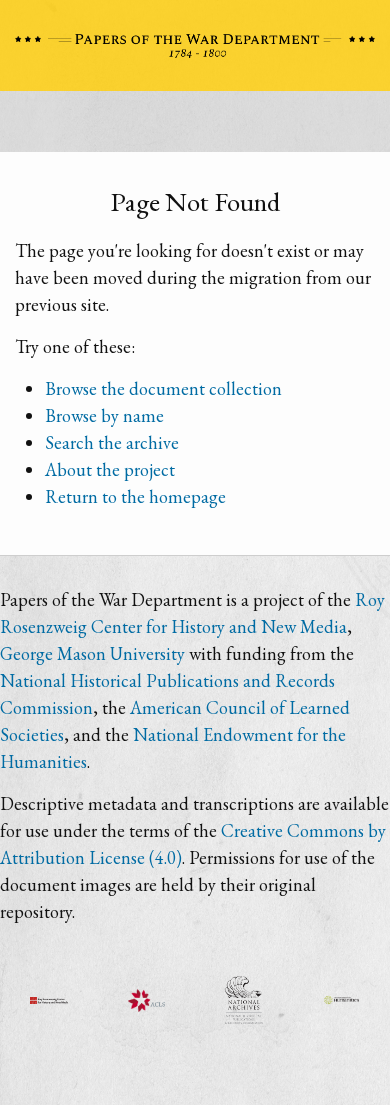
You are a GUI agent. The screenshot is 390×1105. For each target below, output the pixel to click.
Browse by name (104, 415)
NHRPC (244, 1000)
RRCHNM (49, 1000)
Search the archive (112, 442)
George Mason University (92, 653)
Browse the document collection (163, 388)
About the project (110, 469)
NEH (342, 1000)
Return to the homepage (135, 496)
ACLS (147, 1000)
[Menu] (195, 127)
